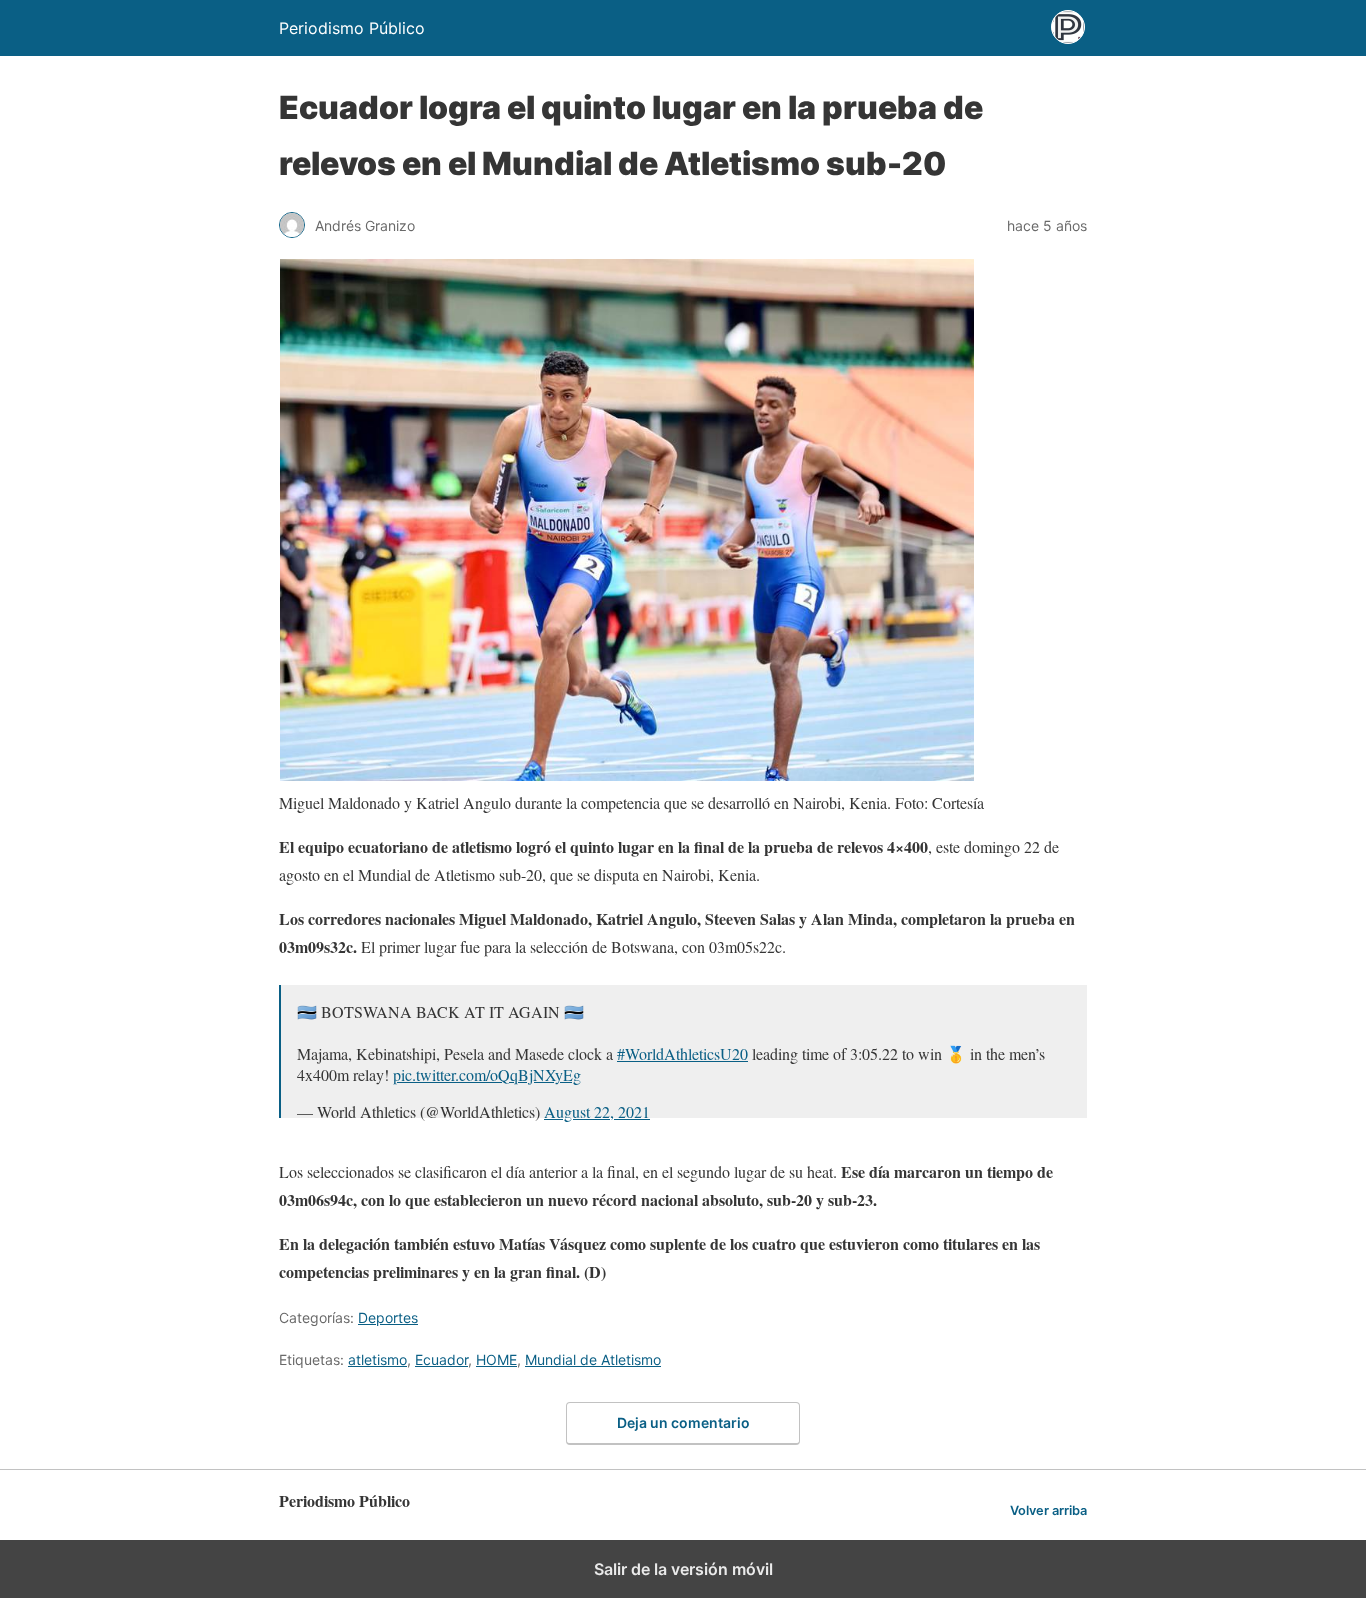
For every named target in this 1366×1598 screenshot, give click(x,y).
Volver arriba (1048, 1510)
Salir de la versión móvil (683, 1569)
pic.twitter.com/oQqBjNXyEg (487, 1074)
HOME (496, 1359)
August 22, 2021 (597, 1111)
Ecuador (441, 1359)
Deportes (388, 1317)
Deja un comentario (683, 1422)
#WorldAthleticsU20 (682, 1053)
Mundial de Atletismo (593, 1359)
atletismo (377, 1359)
